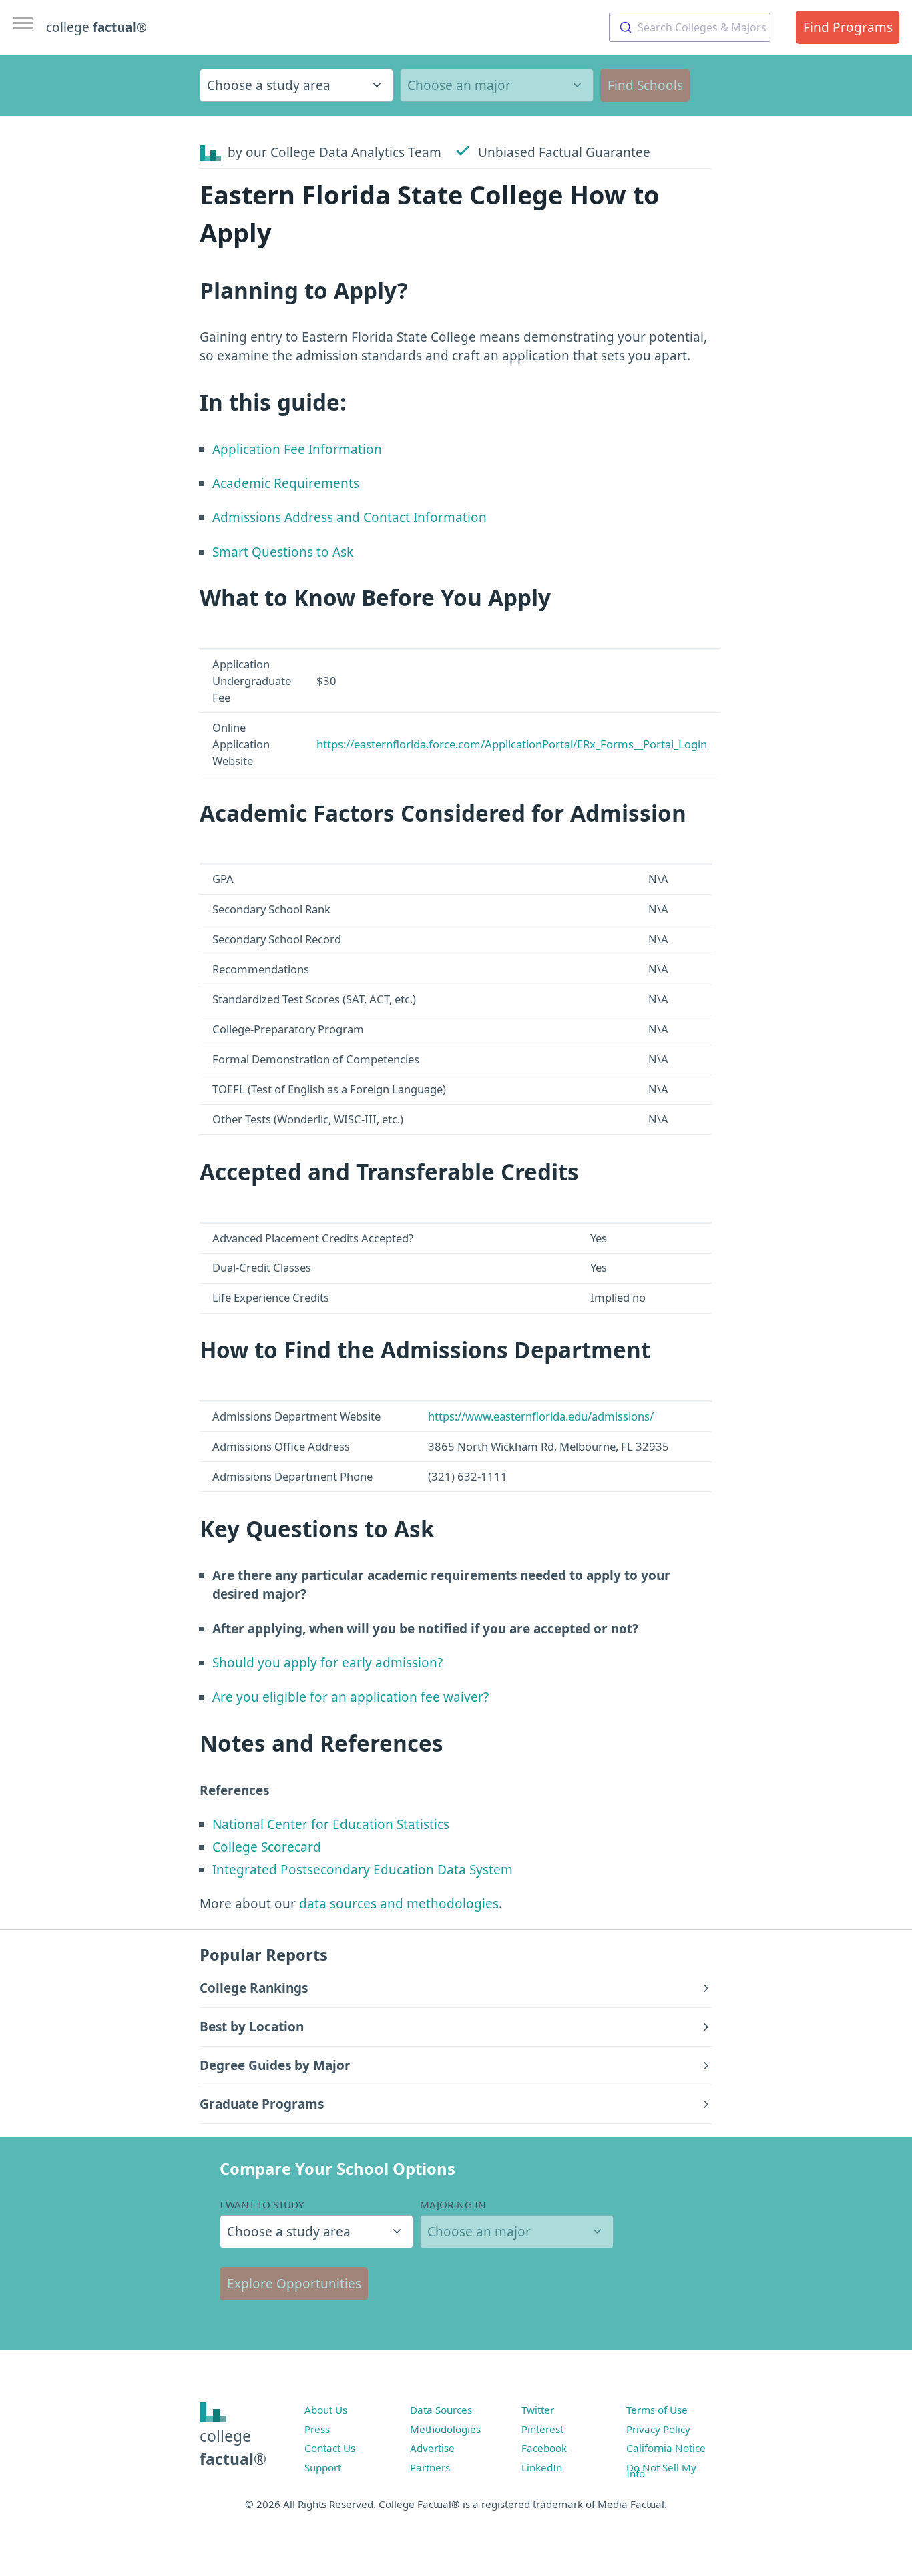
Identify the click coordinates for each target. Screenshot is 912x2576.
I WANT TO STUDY (262, 2204)
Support (323, 2467)
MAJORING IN (453, 2204)
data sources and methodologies (399, 1904)
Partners (430, 2467)
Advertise (432, 2448)
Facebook (544, 2448)
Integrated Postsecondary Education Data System (363, 1870)
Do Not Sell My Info (661, 2471)
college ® (96, 27)
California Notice (666, 2448)
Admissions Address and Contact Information (350, 517)
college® (233, 2448)
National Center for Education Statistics (331, 1824)
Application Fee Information (297, 449)
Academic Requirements (286, 483)
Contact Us (330, 2448)
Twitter (538, 2410)
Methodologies (445, 2429)
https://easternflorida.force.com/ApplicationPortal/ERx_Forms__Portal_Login (512, 744)
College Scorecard (267, 1847)
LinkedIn (542, 2467)
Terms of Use (657, 2410)
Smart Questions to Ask (283, 552)
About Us (326, 2410)
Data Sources (441, 2410)
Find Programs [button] (848, 27)
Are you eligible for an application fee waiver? (351, 1697)
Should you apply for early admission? (327, 1663)
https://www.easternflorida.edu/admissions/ (541, 1416)
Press (317, 2429)
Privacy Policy (658, 2429)
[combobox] (690, 27)
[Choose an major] (497, 85)
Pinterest (542, 2429)
